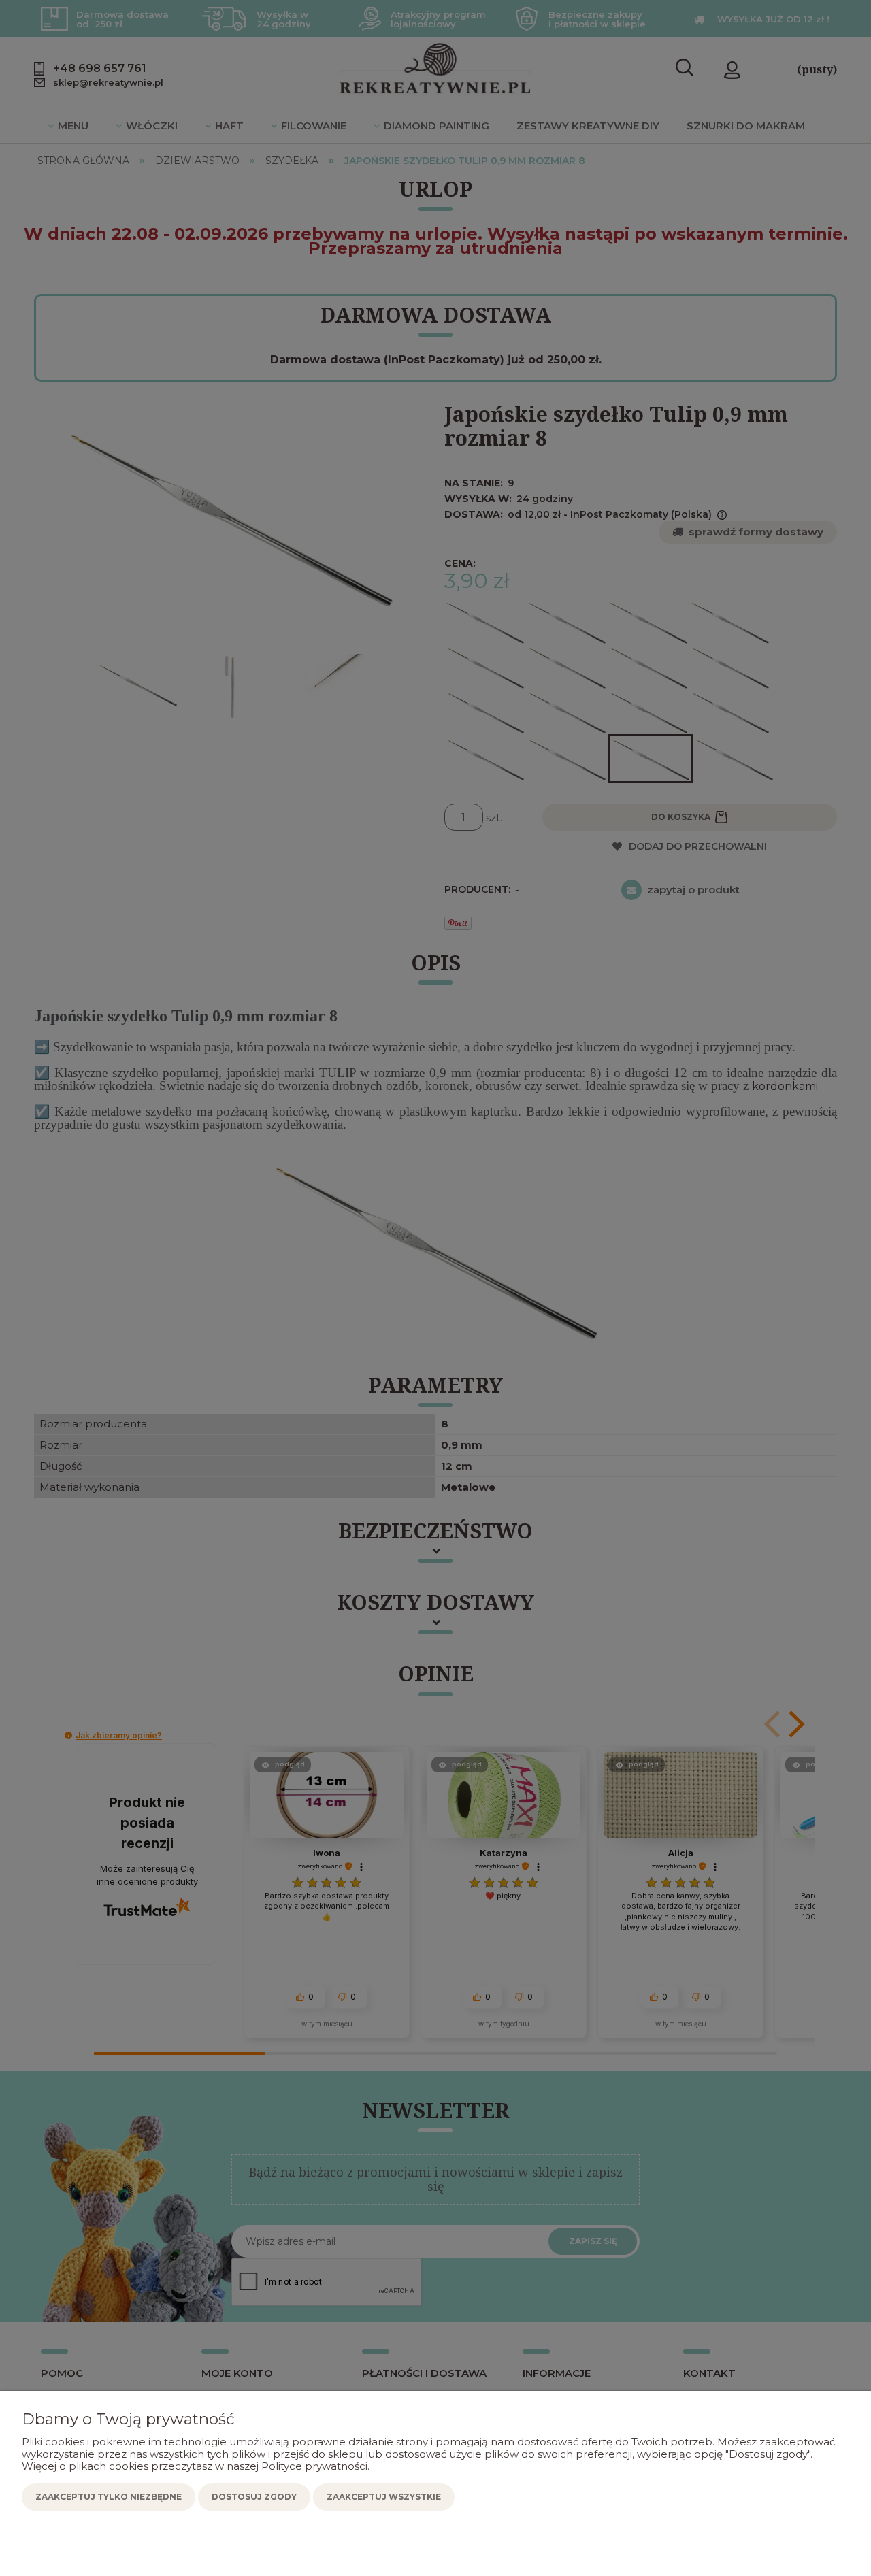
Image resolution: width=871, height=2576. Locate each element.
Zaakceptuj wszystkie (384, 2497)
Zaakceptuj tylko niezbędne (109, 2497)
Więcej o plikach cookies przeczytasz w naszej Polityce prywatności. (196, 2466)
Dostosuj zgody (254, 2497)
